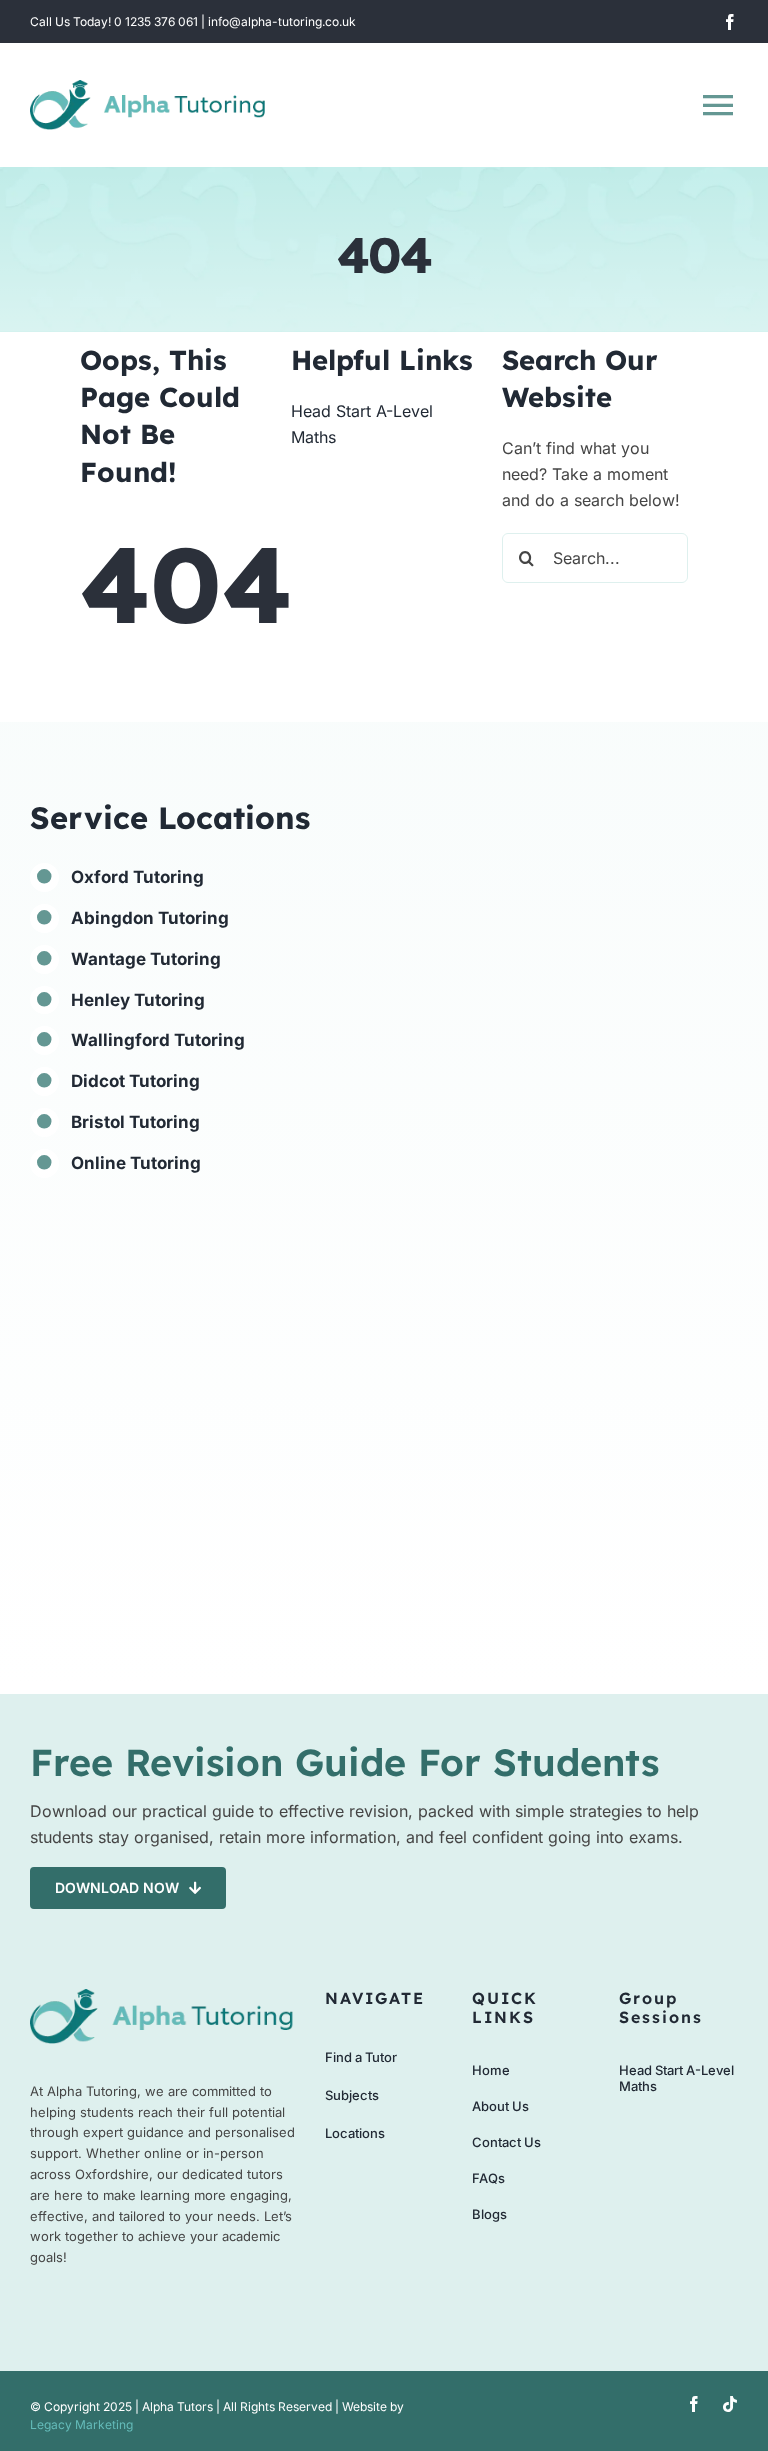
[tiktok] (730, 2404)
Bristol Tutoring (135, 1122)
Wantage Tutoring (146, 959)
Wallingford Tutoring (158, 1040)
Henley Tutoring (138, 1000)
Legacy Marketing (81, 2424)
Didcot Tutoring (135, 1081)
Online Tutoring (136, 1163)
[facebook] (730, 22)
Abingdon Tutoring (150, 918)
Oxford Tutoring (137, 877)
